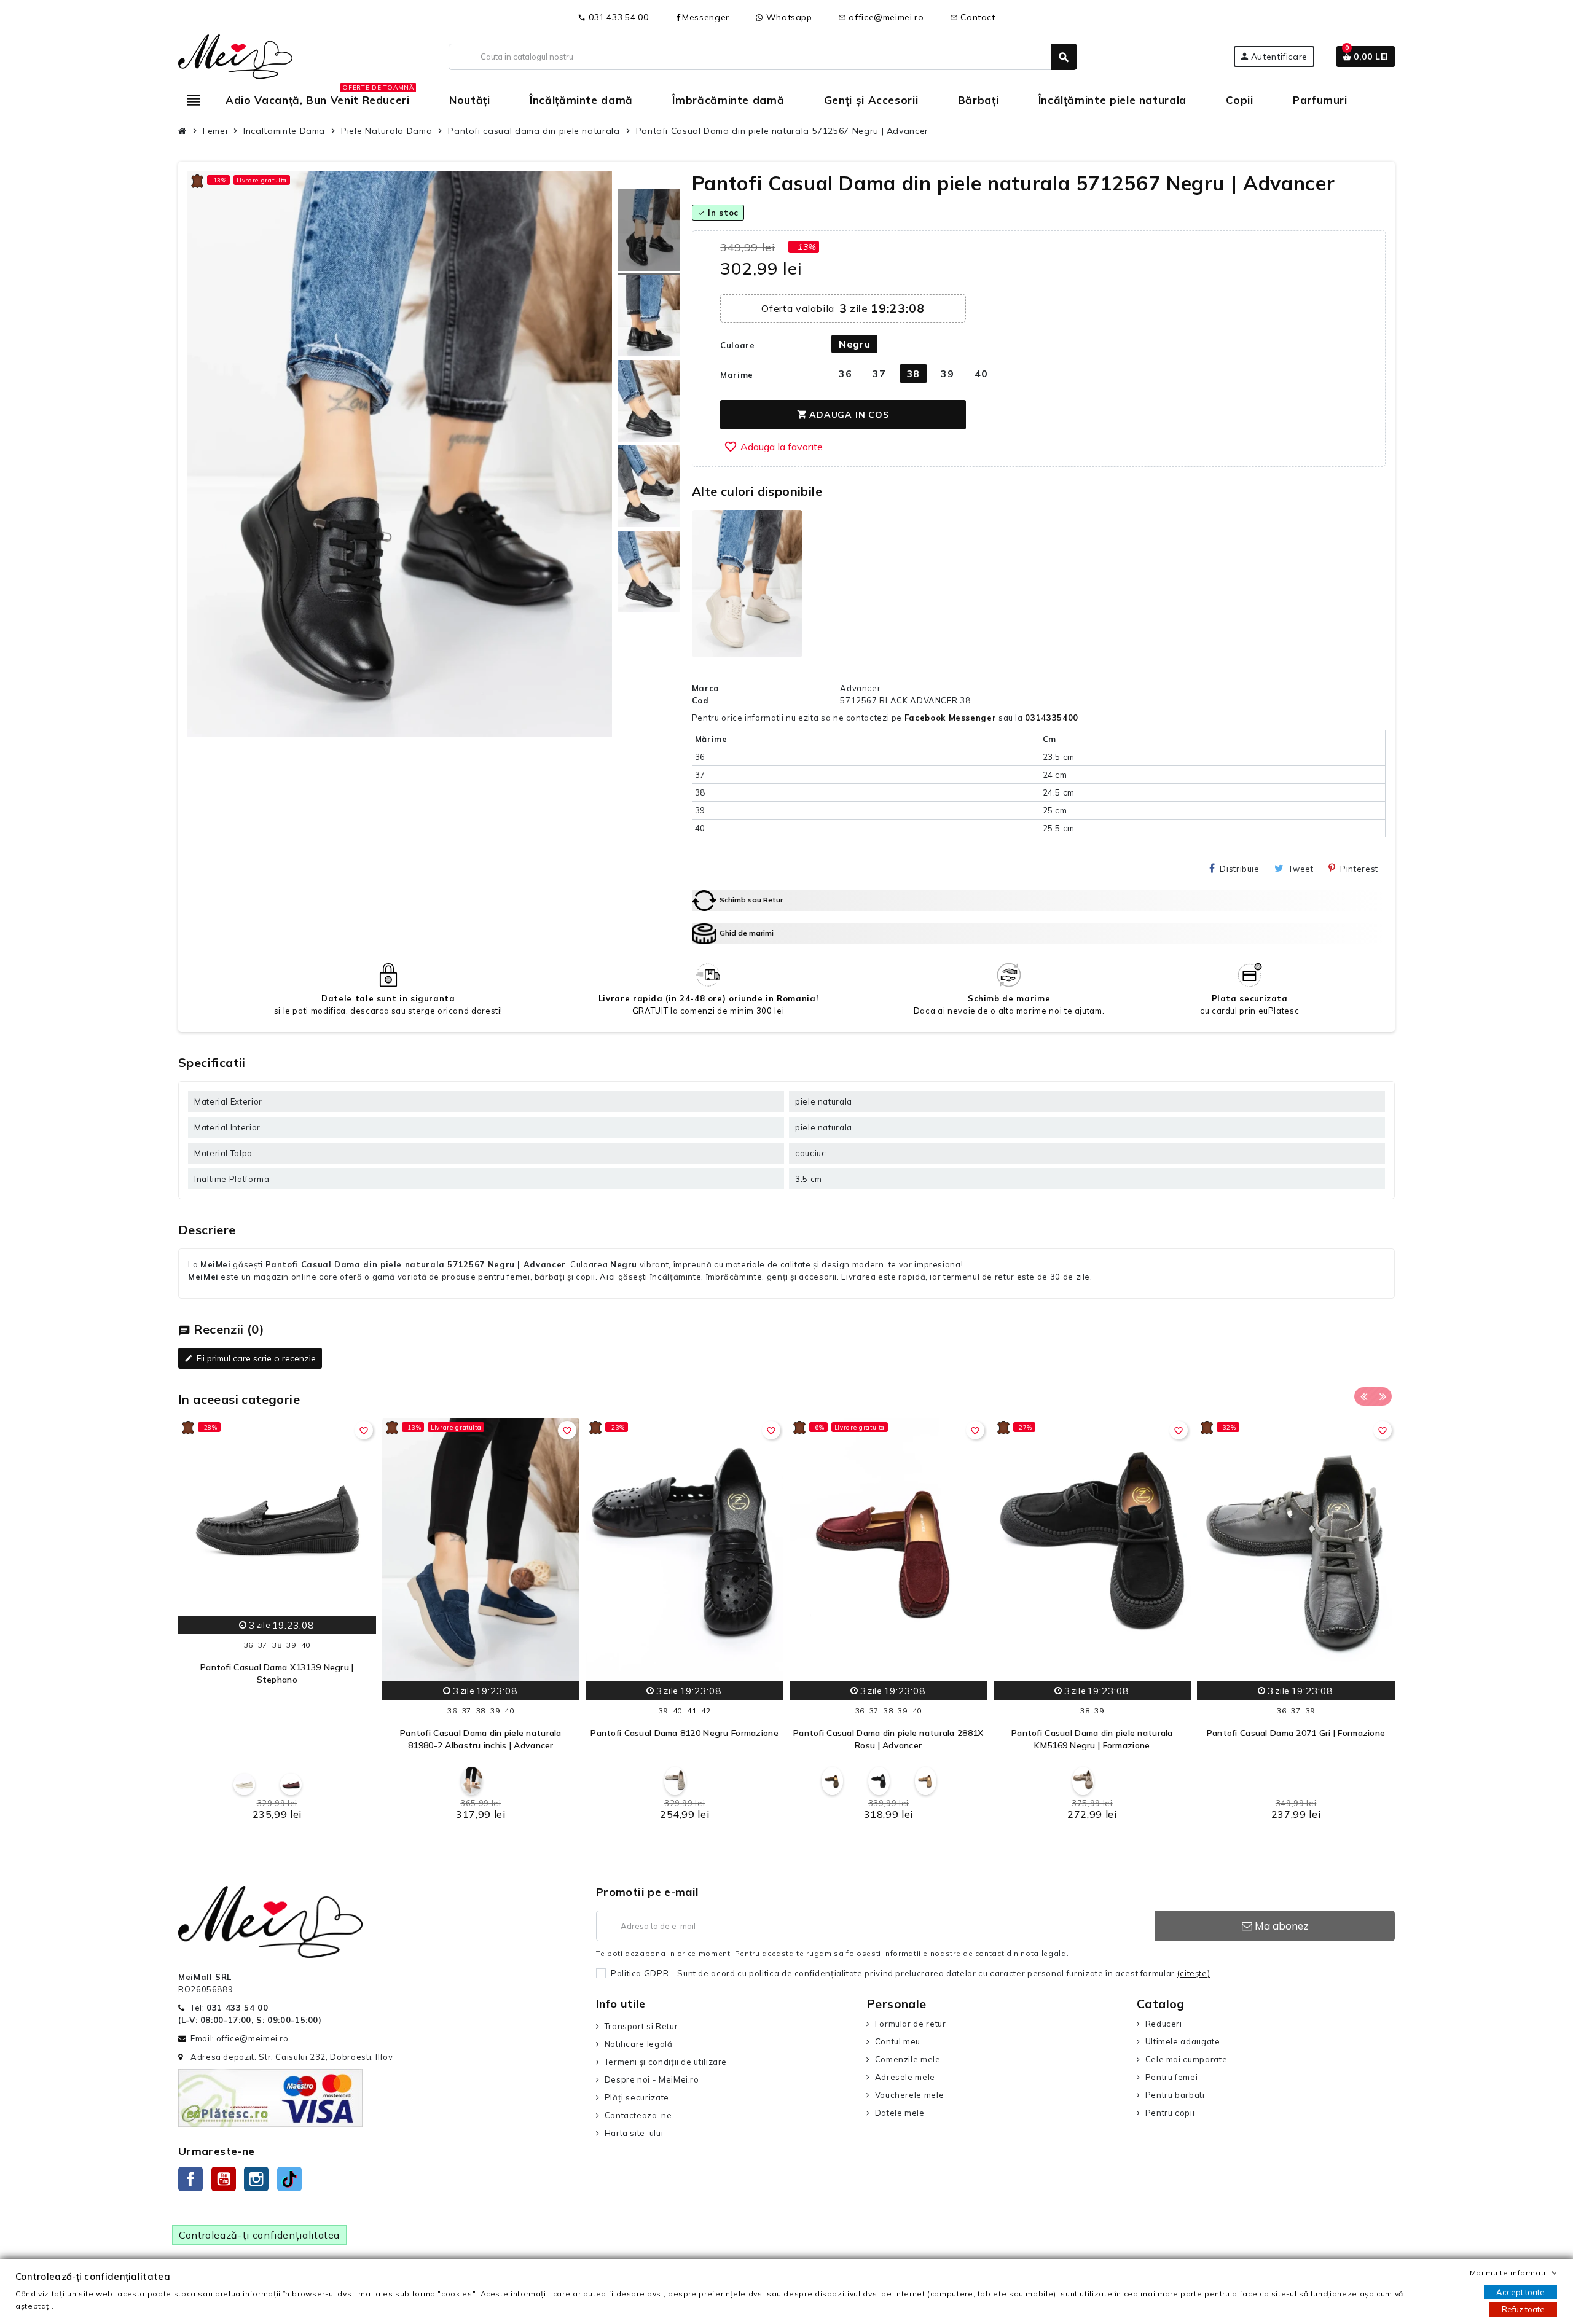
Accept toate (1520, 2292)
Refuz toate (1523, 2309)
